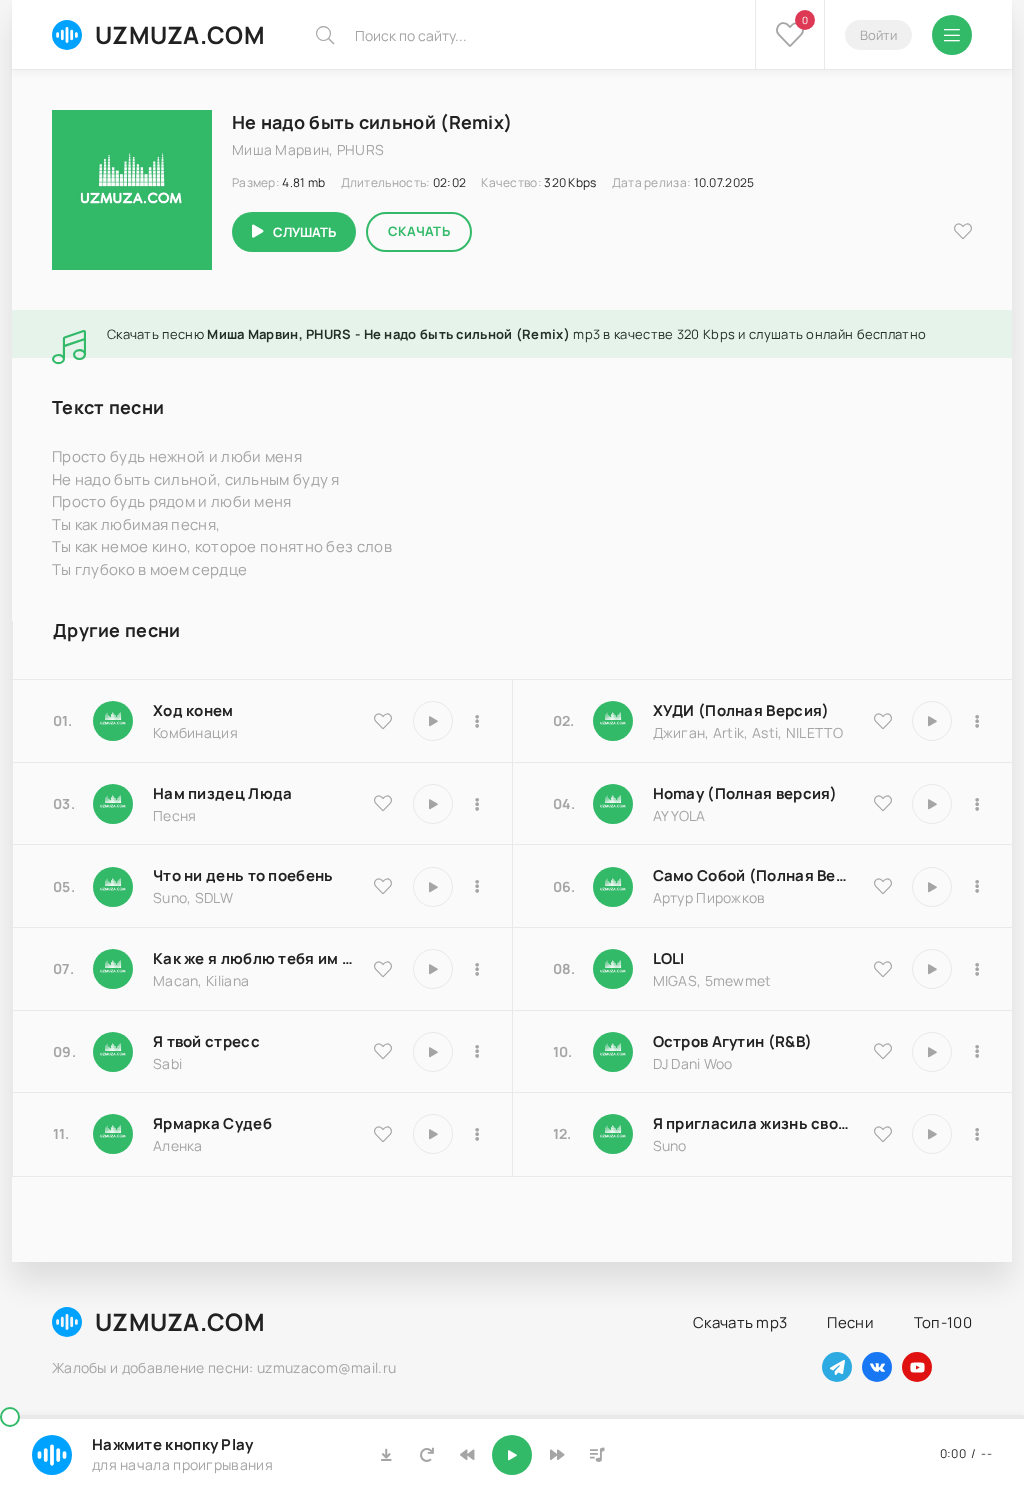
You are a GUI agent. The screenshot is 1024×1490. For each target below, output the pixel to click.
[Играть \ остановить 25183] (433, 1134)
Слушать (304, 232)
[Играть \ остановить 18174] (433, 804)
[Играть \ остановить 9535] (433, 721)
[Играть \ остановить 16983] (932, 804)
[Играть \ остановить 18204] (932, 887)
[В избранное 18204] (883, 886)
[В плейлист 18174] (478, 804)
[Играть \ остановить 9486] (433, 969)
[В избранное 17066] (883, 1134)
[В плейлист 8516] (977, 1052)
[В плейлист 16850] (478, 1052)
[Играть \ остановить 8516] (932, 1052)
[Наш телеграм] (837, 1367)
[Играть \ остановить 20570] (932, 969)
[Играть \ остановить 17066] (932, 1134)
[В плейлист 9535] (478, 721)
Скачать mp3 (740, 1322)
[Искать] (325, 35)
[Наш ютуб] (917, 1367)
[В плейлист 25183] (478, 1134)
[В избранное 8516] (883, 1051)
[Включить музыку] (512, 1455)
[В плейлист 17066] (977, 1134)
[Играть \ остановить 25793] (433, 887)
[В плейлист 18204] (977, 887)
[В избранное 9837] (883, 721)
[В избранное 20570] (883, 969)
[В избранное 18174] (383, 803)
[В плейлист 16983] (977, 804)
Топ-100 (943, 1322)
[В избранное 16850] (383, 1051)
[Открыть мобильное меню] (952, 35)
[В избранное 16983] (883, 803)
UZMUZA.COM (180, 34)
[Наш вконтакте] (877, 1367)
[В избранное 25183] (383, 1134)
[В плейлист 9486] (478, 969)
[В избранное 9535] (383, 721)
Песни (850, 1322)
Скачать (419, 231)
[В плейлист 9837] (977, 721)
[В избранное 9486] (383, 969)
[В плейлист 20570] (977, 969)
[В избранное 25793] (383, 886)
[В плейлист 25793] (478, 887)
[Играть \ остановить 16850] (433, 1052)
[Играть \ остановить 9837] (932, 721)
